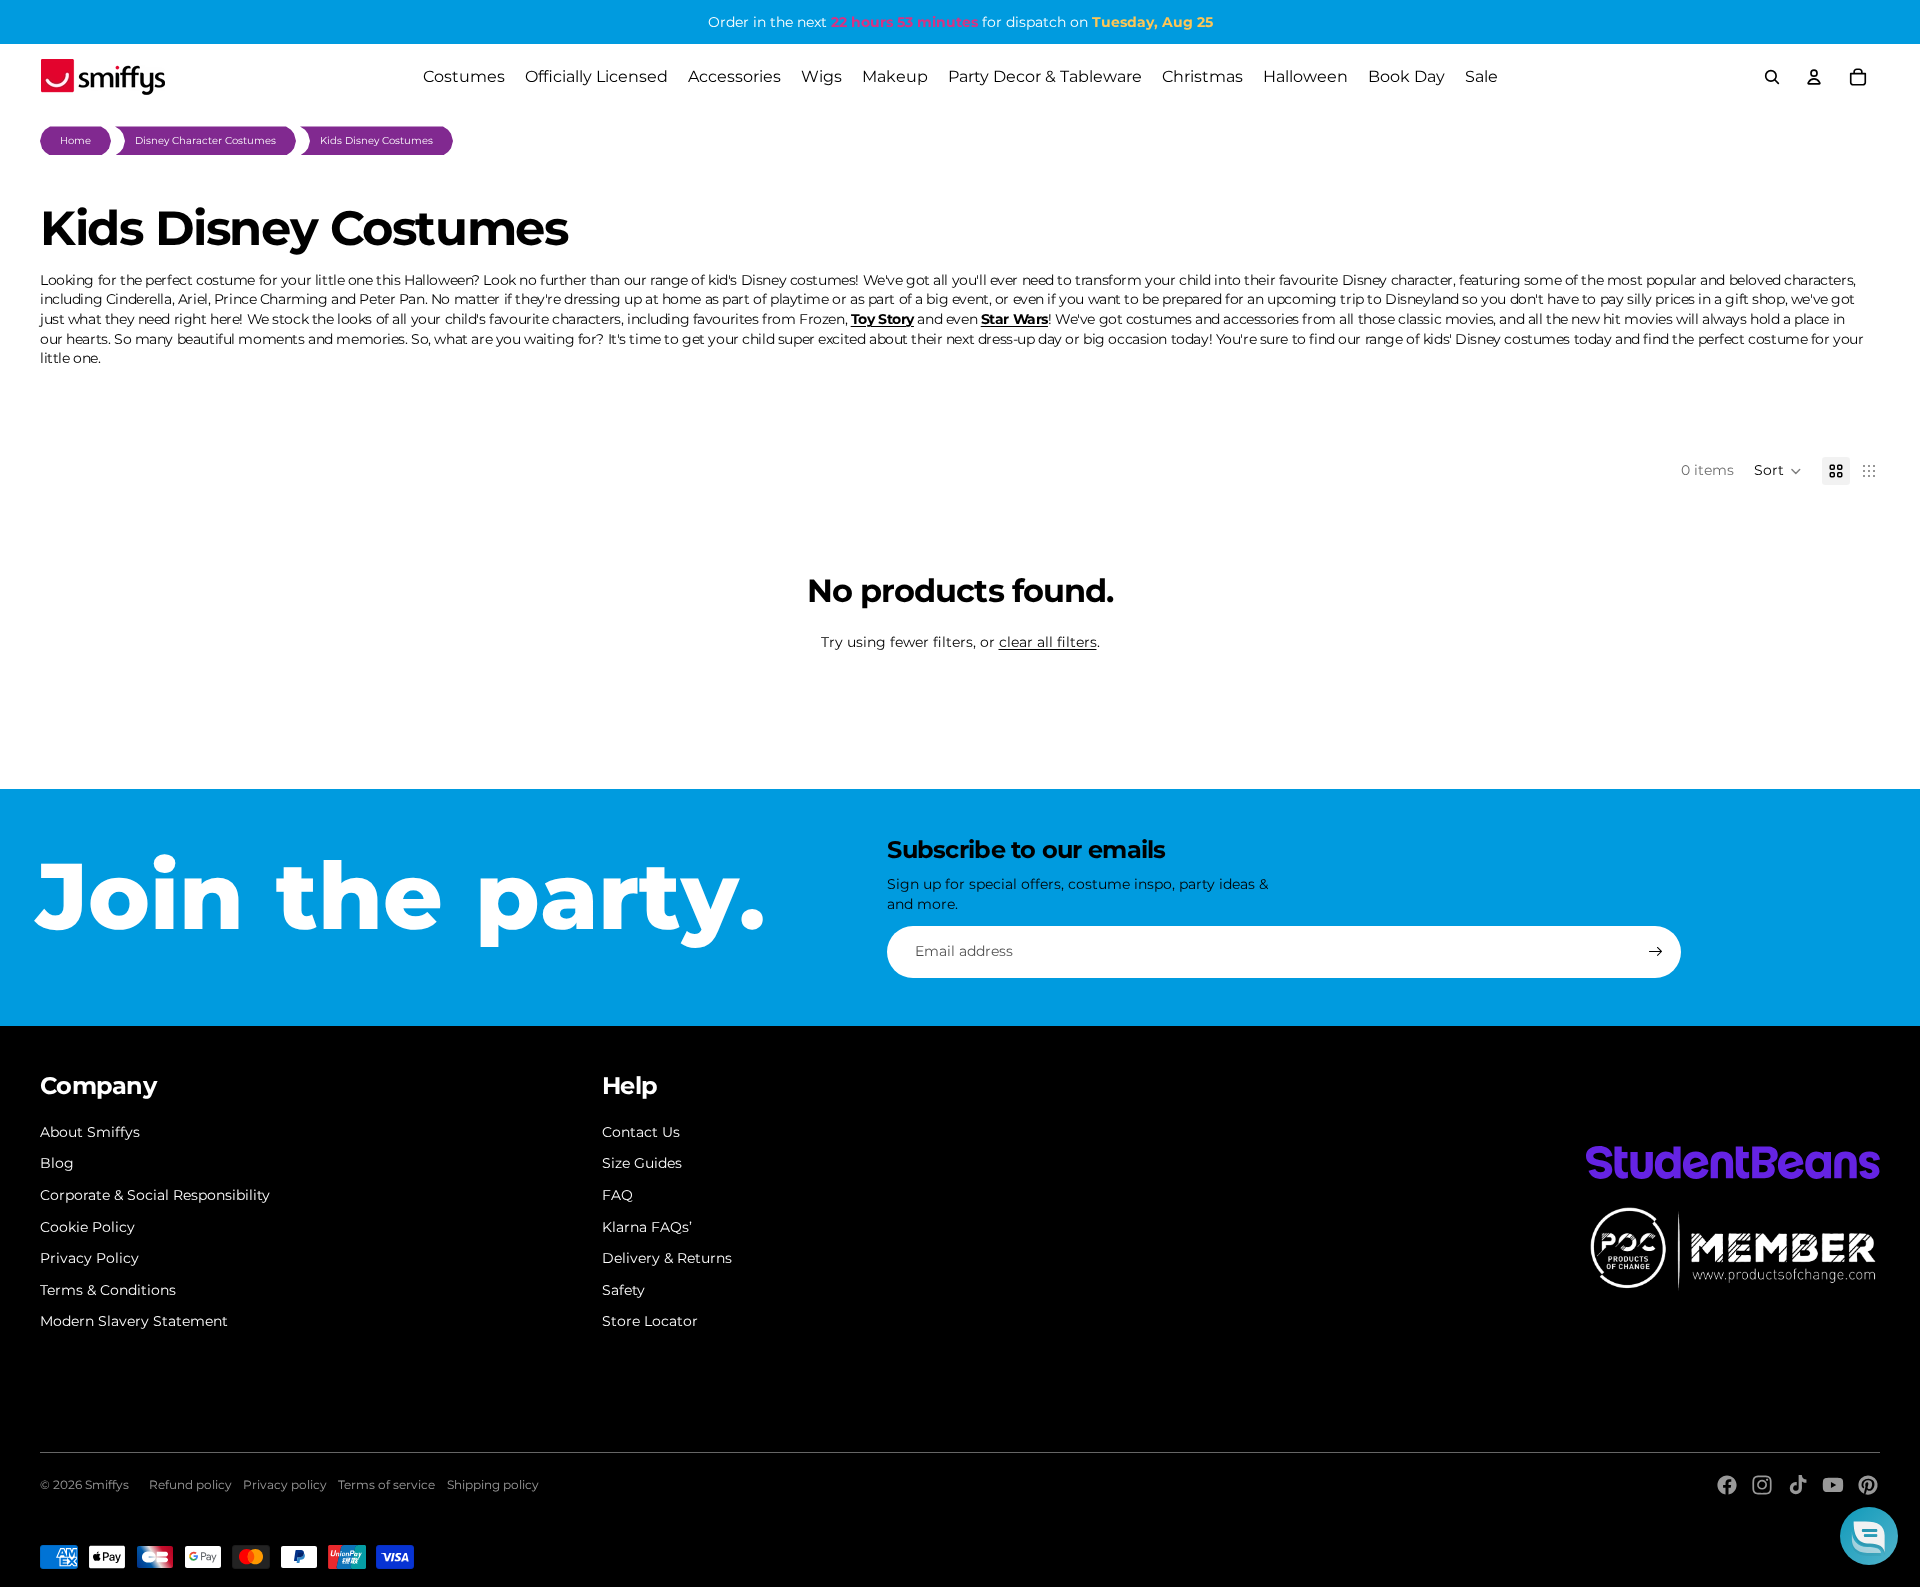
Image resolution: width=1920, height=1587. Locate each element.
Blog (57, 1163)
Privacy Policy (89, 1258)
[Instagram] (1762, 1485)
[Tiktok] (1798, 1485)
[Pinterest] (1868, 1485)
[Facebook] (1727, 1485)
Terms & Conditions (108, 1290)
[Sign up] (1656, 952)
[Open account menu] (1814, 77)
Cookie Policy (87, 1227)
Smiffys (107, 1484)
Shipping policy (493, 1484)
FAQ (617, 1195)
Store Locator (650, 1321)
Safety (623, 1290)
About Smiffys (90, 1132)
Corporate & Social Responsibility (155, 1195)
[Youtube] (1833, 1485)
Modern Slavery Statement (134, 1321)
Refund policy (190, 1484)
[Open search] (1772, 77)
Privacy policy (285, 1484)
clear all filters (1048, 642)
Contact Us (641, 1132)
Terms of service (386, 1484)
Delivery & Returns (667, 1258)
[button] (1778, 471)
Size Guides (642, 1163)
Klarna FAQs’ (647, 1227)
